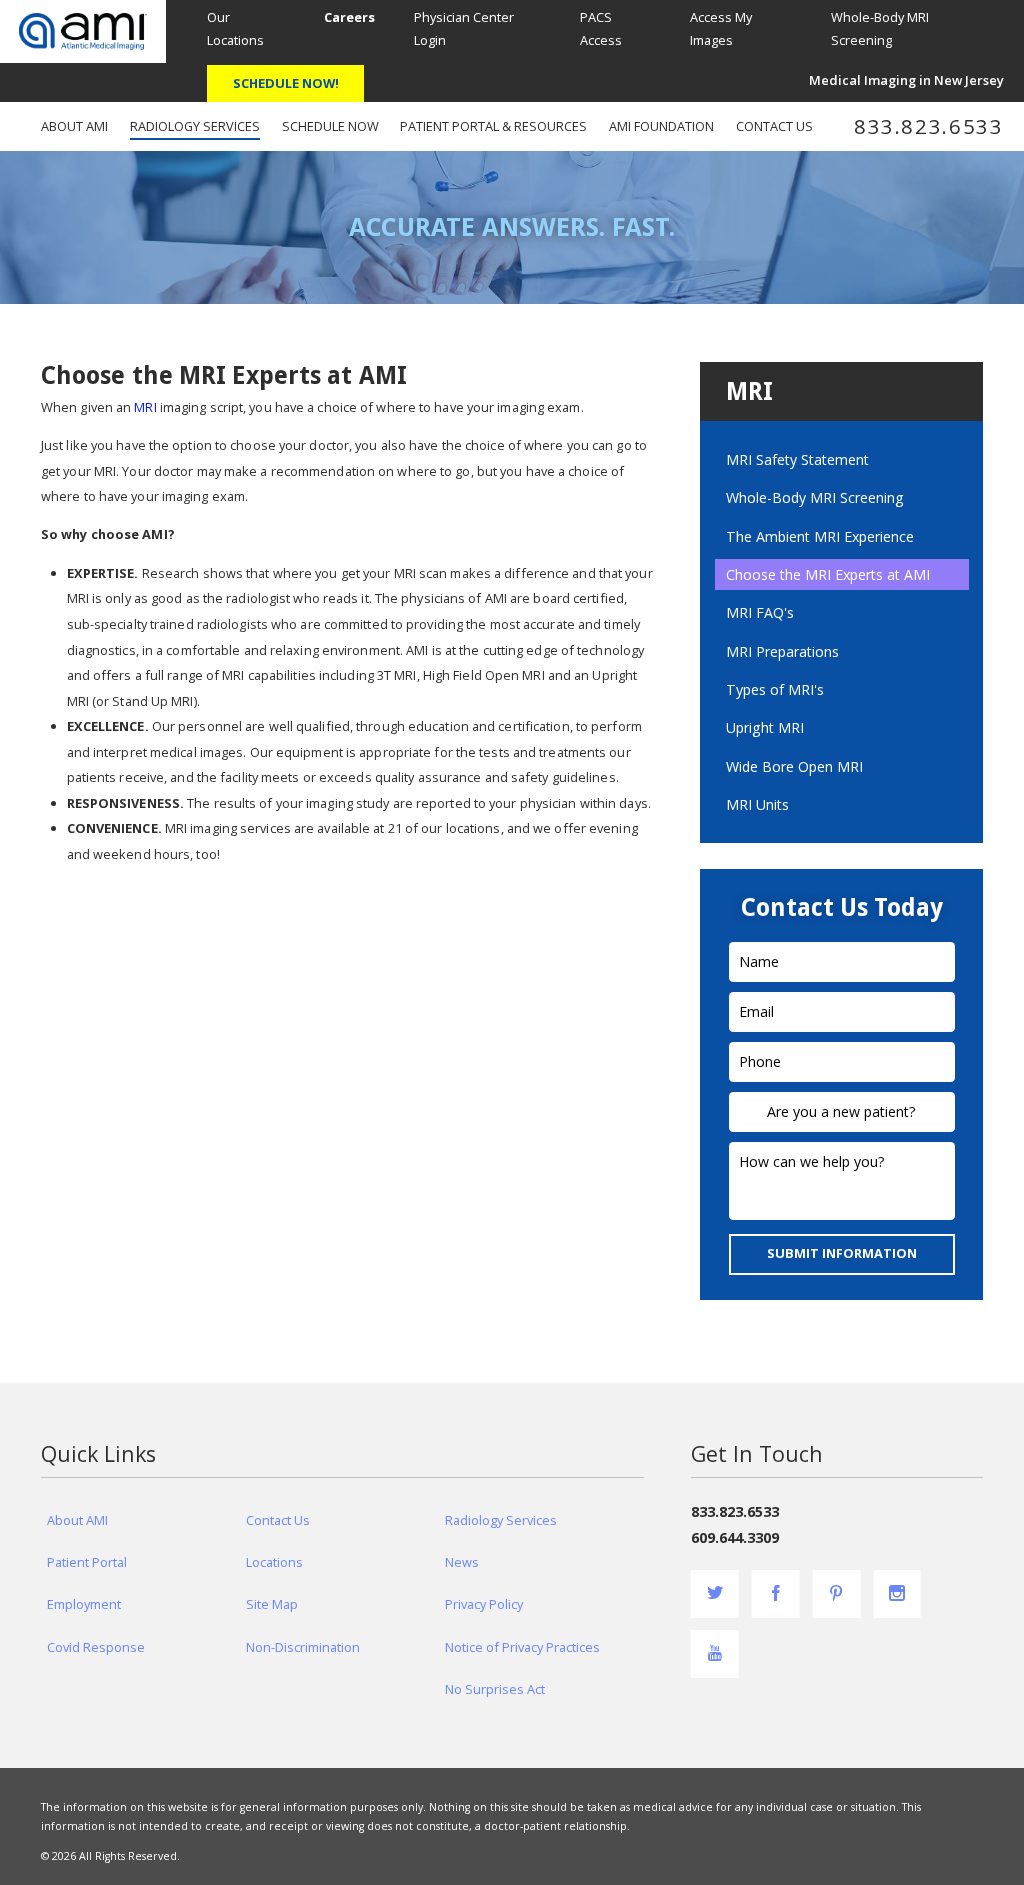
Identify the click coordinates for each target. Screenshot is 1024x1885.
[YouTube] (715, 1654)
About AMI (77, 1520)
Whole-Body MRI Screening (815, 497)
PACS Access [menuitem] (601, 28)
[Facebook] (776, 1594)
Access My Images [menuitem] (721, 28)
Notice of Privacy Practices (522, 1647)
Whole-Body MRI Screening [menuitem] (880, 28)
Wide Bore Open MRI (794, 766)
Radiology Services (501, 1520)
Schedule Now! (286, 83)
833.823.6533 (929, 126)
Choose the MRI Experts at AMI (828, 574)
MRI (145, 407)
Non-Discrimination (303, 1647)
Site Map (272, 1604)
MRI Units (757, 804)
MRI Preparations (782, 651)
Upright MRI (765, 727)
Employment (84, 1604)
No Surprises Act (495, 1689)
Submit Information (842, 1253)
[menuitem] (349, 18)
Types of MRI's (775, 689)
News (462, 1562)
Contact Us (278, 1520)
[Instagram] (897, 1594)
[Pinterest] (836, 1594)
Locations (274, 1562)
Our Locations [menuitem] (235, 28)
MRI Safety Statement (797, 459)
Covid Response (96, 1647)
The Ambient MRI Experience (820, 536)
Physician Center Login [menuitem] (464, 28)
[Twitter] (715, 1594)
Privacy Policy (484, 1604)
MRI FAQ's (760, 612)
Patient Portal (87, 1562)
